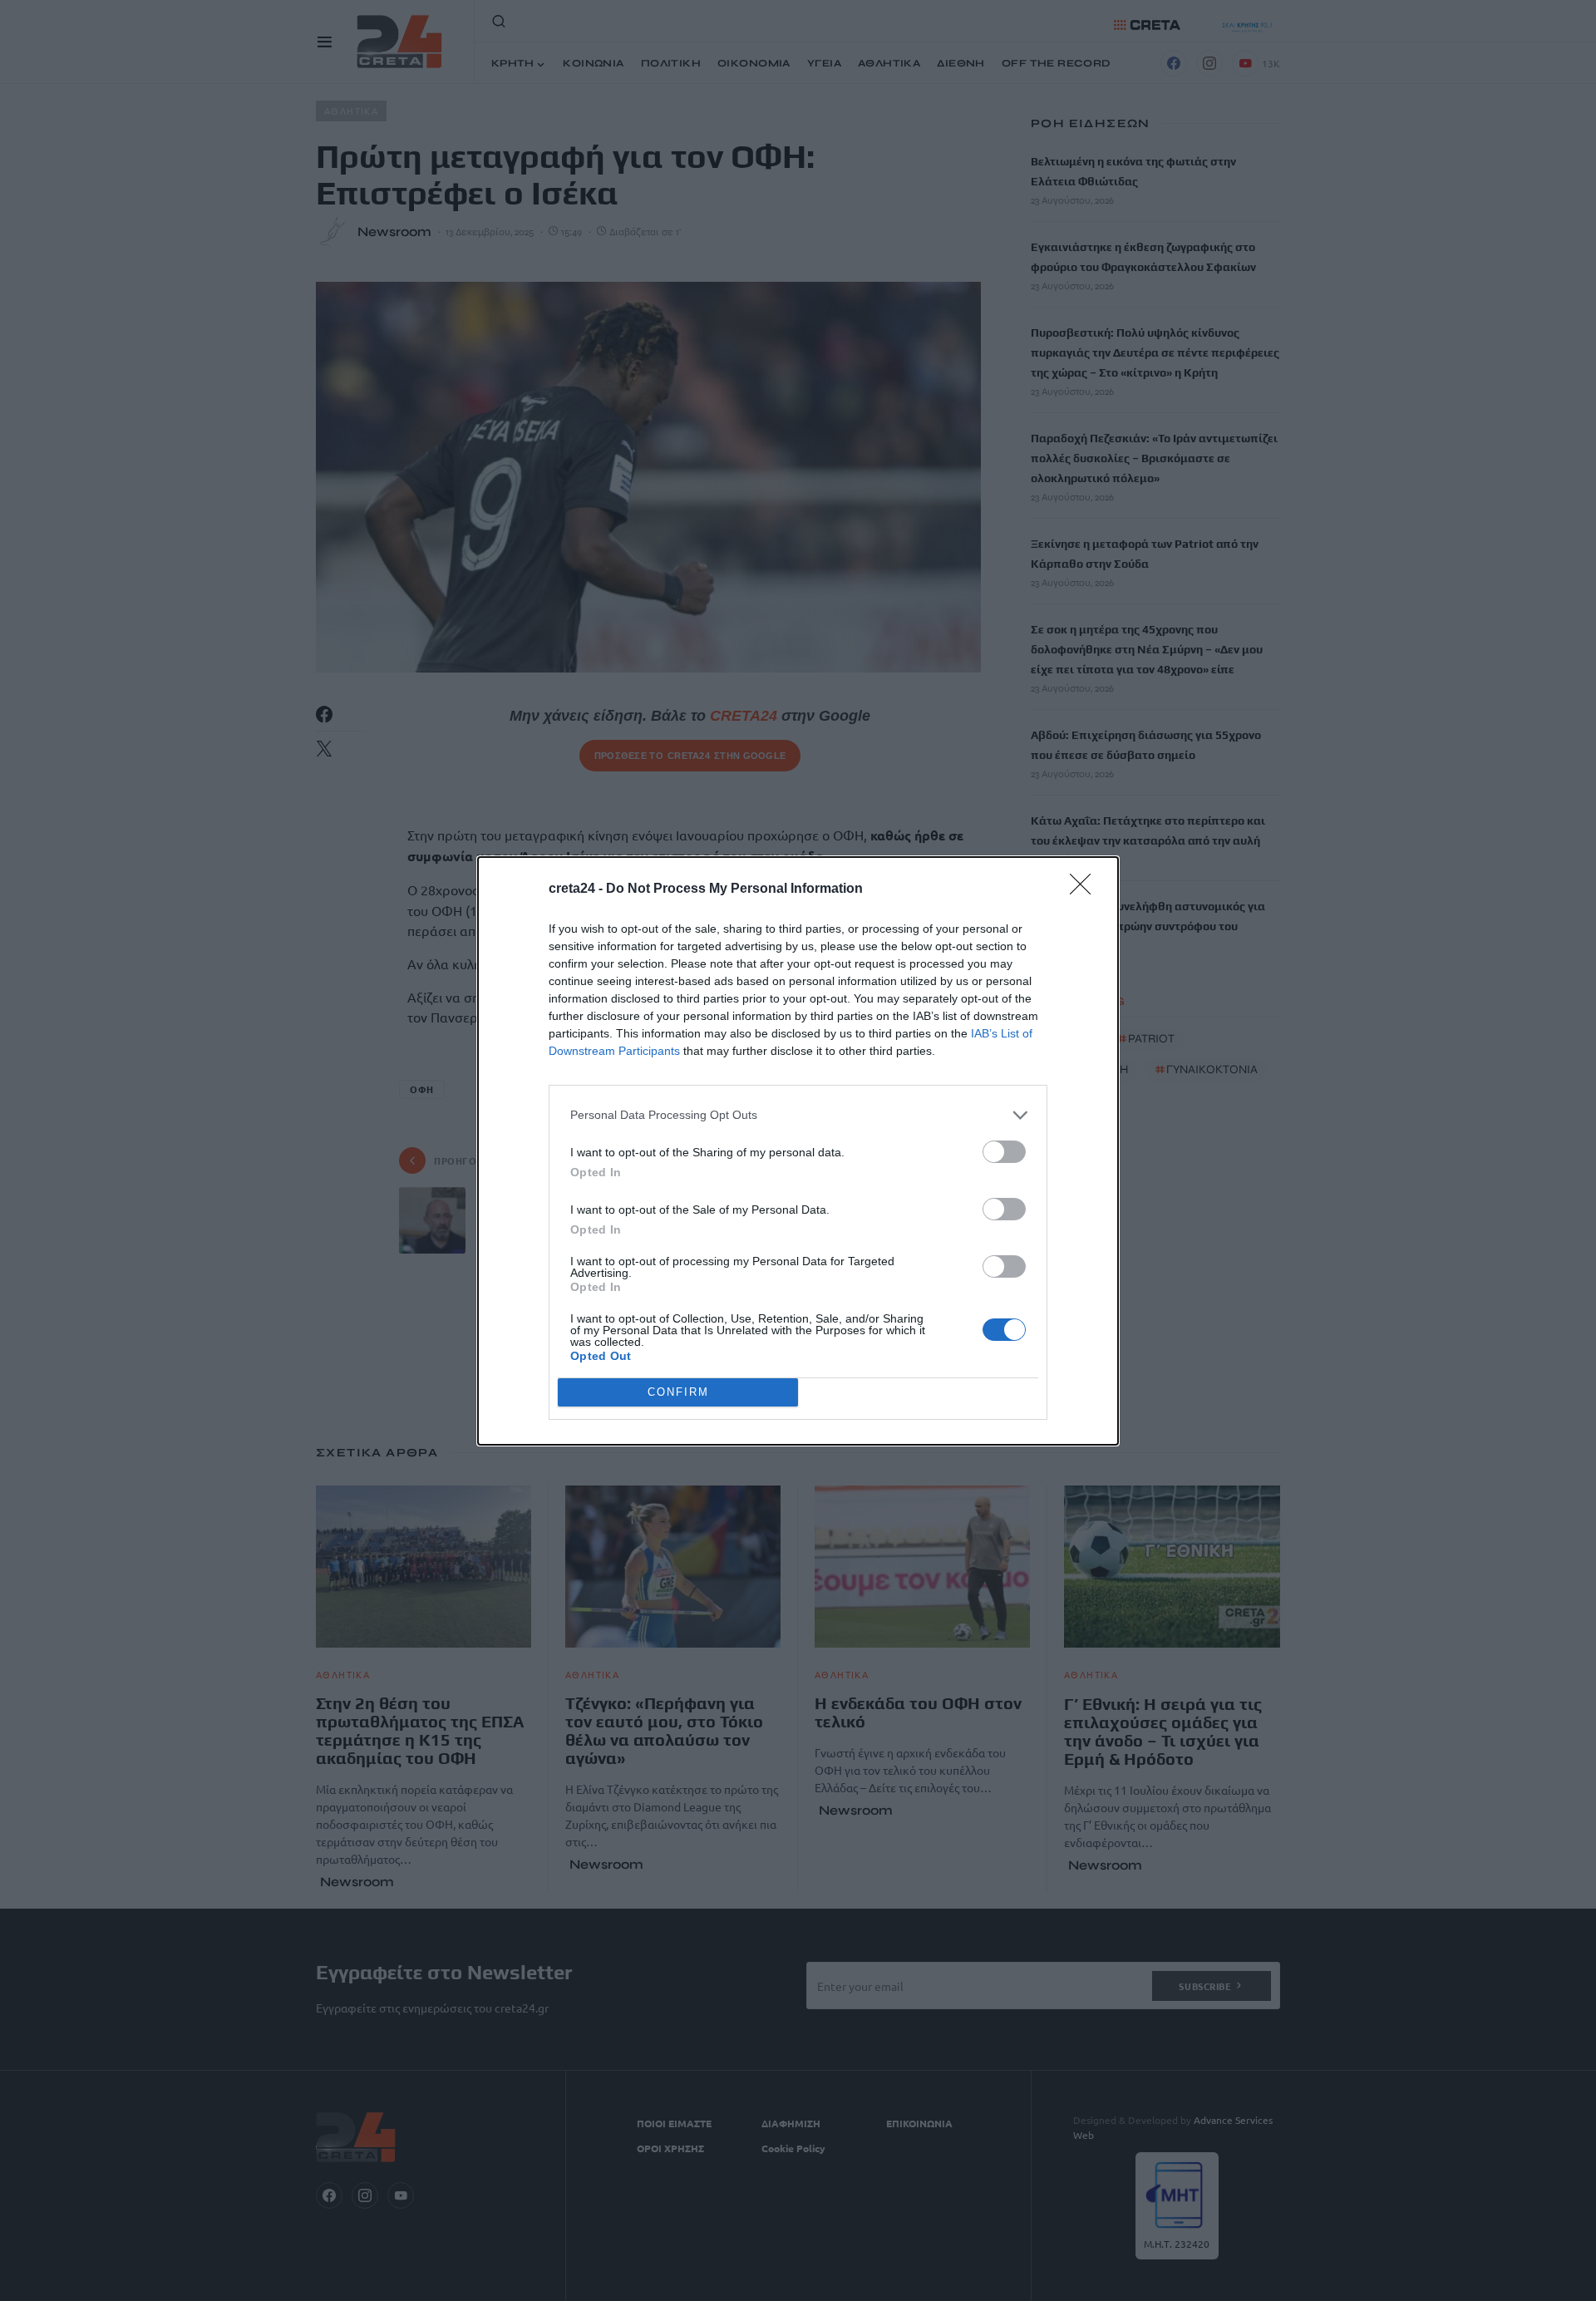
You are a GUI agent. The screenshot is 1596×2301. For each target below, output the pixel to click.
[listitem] (798, 1115)
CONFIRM (678, 1392)
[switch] (1004, 1152)
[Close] (1086, 889)
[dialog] (798, 1151)
